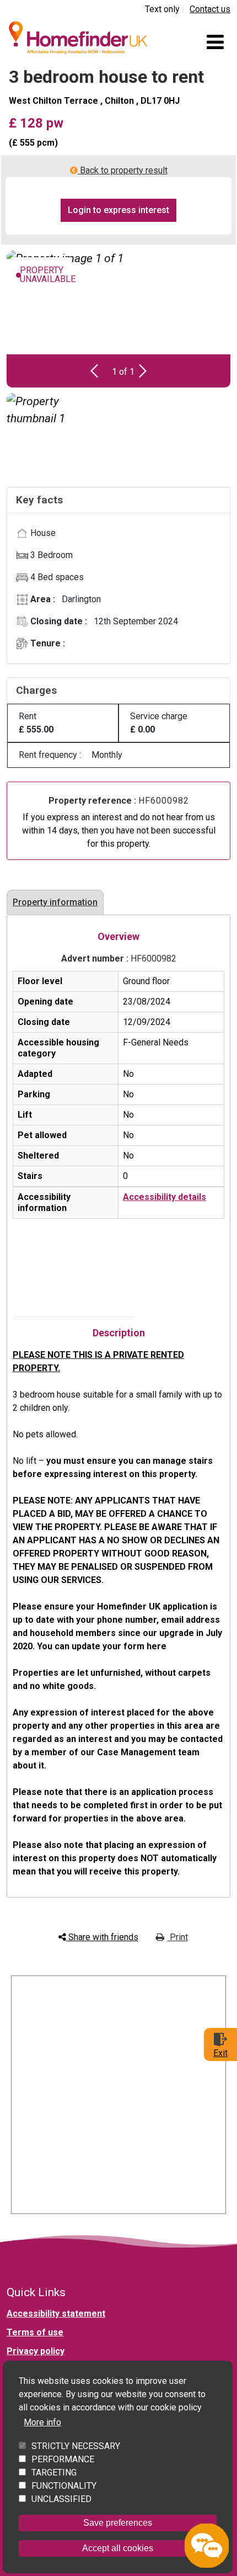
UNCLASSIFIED (61, 2499)
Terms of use (35, 2332)
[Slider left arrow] (94, 371)
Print (178, 1937)
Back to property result (123, 170)
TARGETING (54, 2473)
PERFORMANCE (63, 2459)
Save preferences (118, 2523)
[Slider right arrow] (143, 371)
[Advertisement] (118, 2095)
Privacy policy (36, 2351)
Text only (162, 9)
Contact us (210, 9)
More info (42, 2422)
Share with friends (102, 1937)
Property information (55, 902)
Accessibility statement (56, 2314)
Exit (220, 2053)
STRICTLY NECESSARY (76, 2446)
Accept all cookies (118, 2548)
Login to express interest (118, 210)
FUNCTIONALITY (64, 2486)
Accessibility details (165, 1197)
